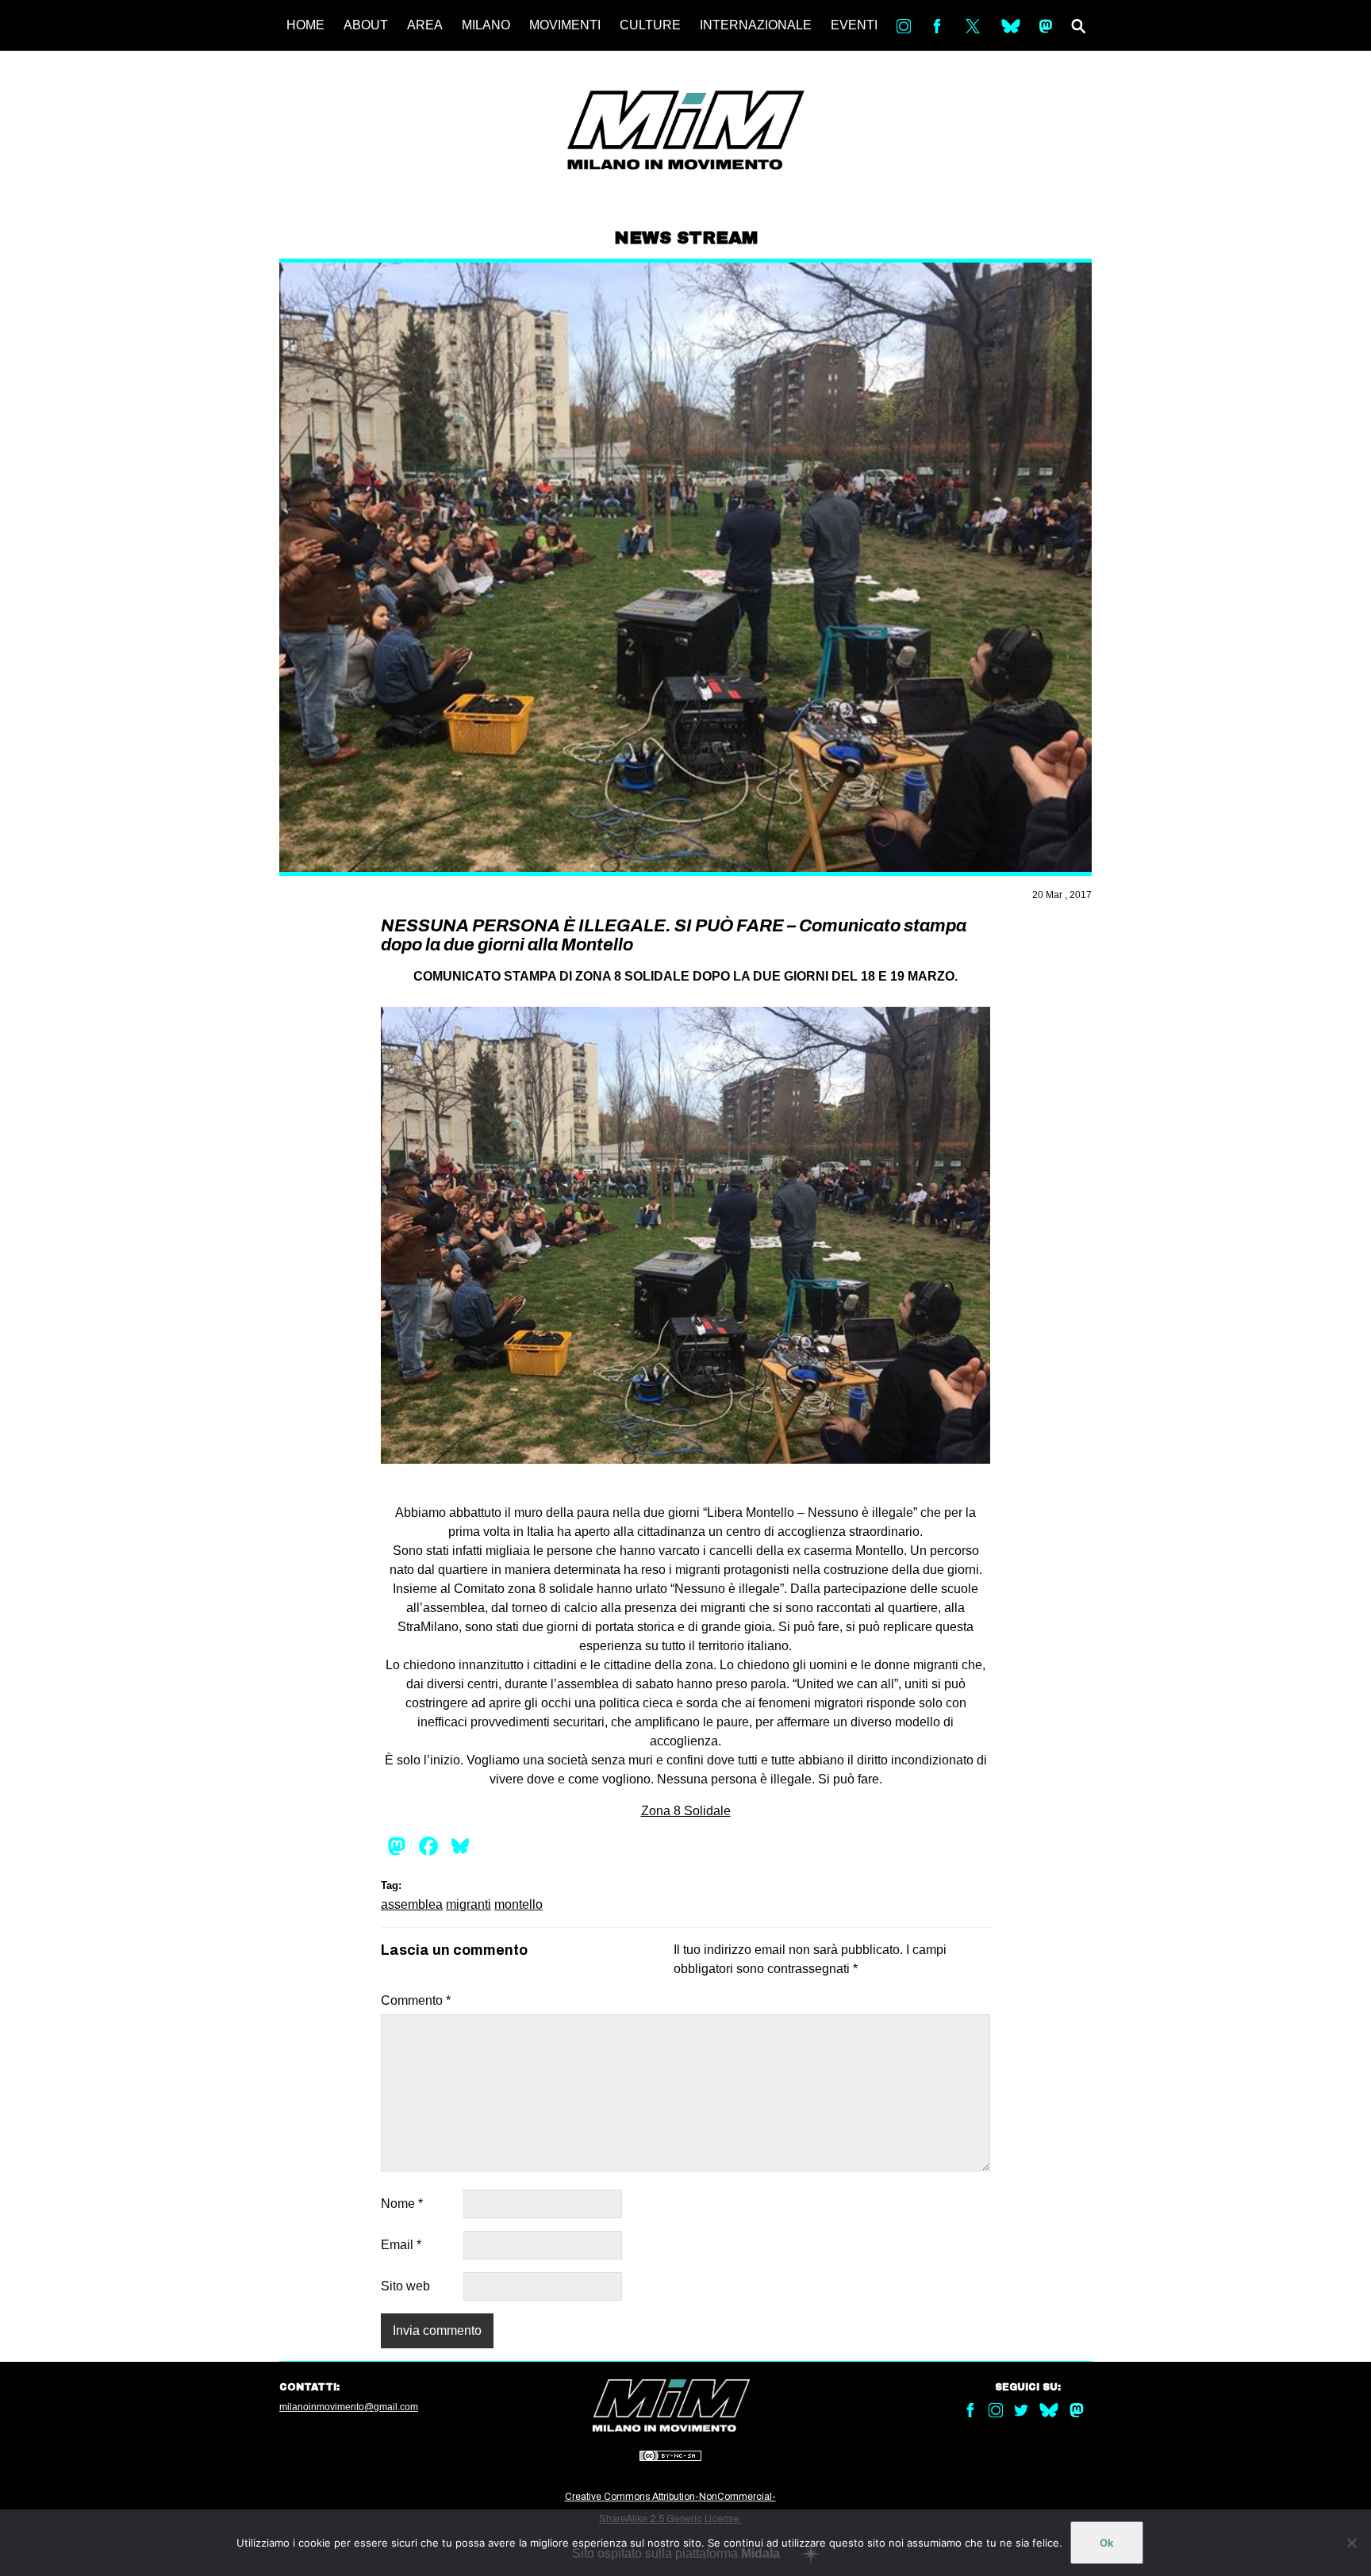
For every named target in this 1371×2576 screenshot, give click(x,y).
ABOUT (366, 25)
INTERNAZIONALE (756, 25)
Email (401, 2245)
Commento (416, 2000)
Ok (1107, 2543)
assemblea (412, 1904)
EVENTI (854, 25)
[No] (1351, 2543)
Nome (402, 2204)
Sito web (405, 2286)
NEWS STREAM (686, 238)
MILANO (486, 25)
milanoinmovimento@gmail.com (349, 2407)
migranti (469, 1904)
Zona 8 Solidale (686, 1811)
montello (518, 1904)
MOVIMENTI (565, 25)
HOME (305, 25)
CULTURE (650, 25)
